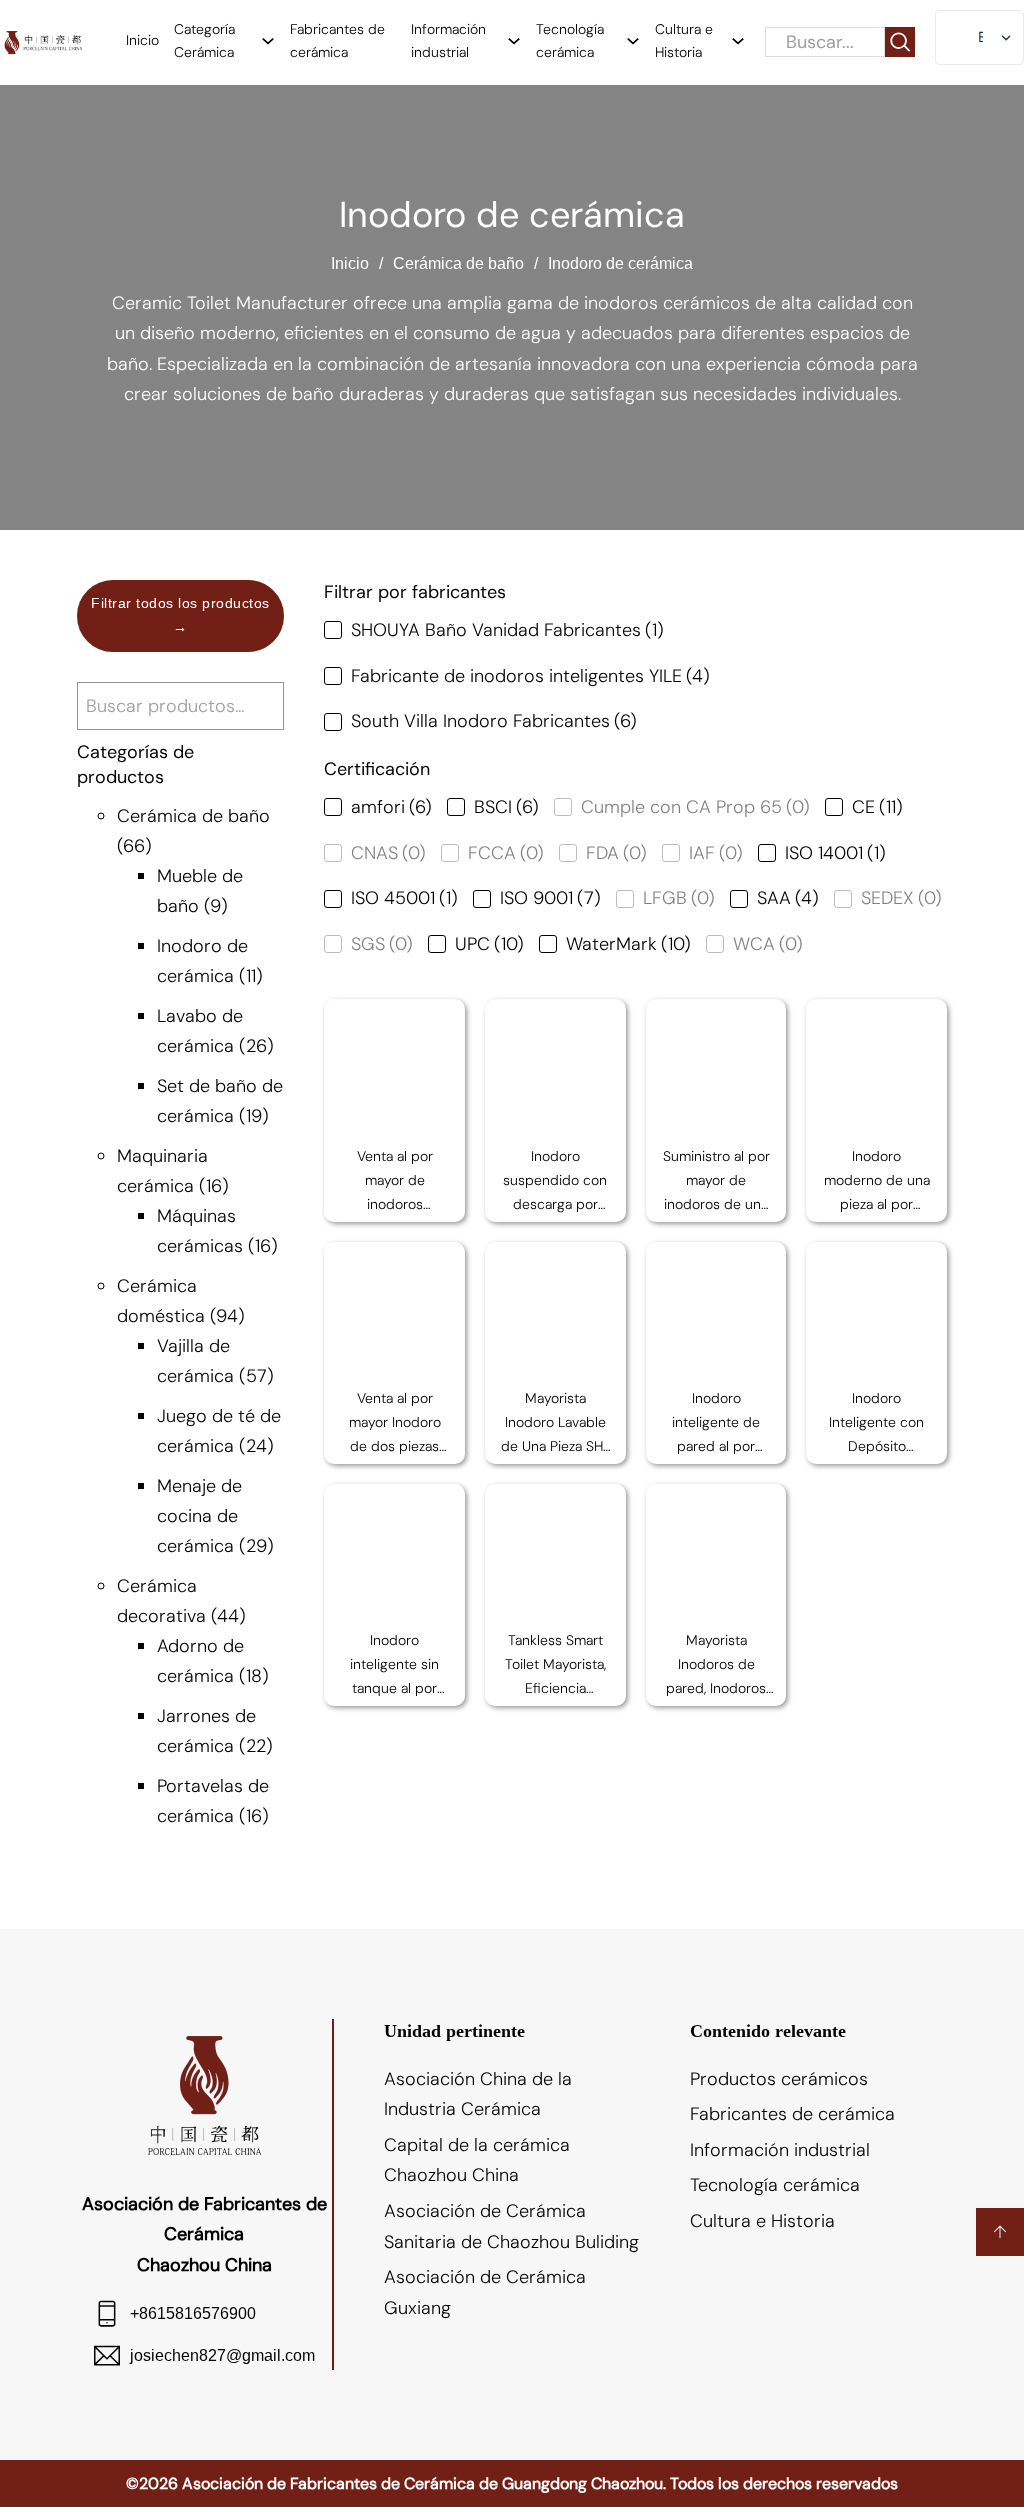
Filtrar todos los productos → (180, 615)
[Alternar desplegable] (268, 41)
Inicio (142, 40)
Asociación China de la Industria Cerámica (478, 2094)
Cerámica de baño (458, 263)
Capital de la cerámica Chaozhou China (477, 2160)
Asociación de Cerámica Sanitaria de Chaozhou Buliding (511, 2226)
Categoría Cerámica (204, 41)
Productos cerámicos (779, 2079)
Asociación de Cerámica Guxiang (485, 2292)
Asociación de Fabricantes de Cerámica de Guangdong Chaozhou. (424, 2483)
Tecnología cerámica (570, 41)
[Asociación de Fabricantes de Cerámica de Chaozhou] (204, 2094)
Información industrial (448, 41)
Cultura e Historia (684, 41)
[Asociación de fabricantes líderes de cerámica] (43, 43)
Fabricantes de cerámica (337, 41)
